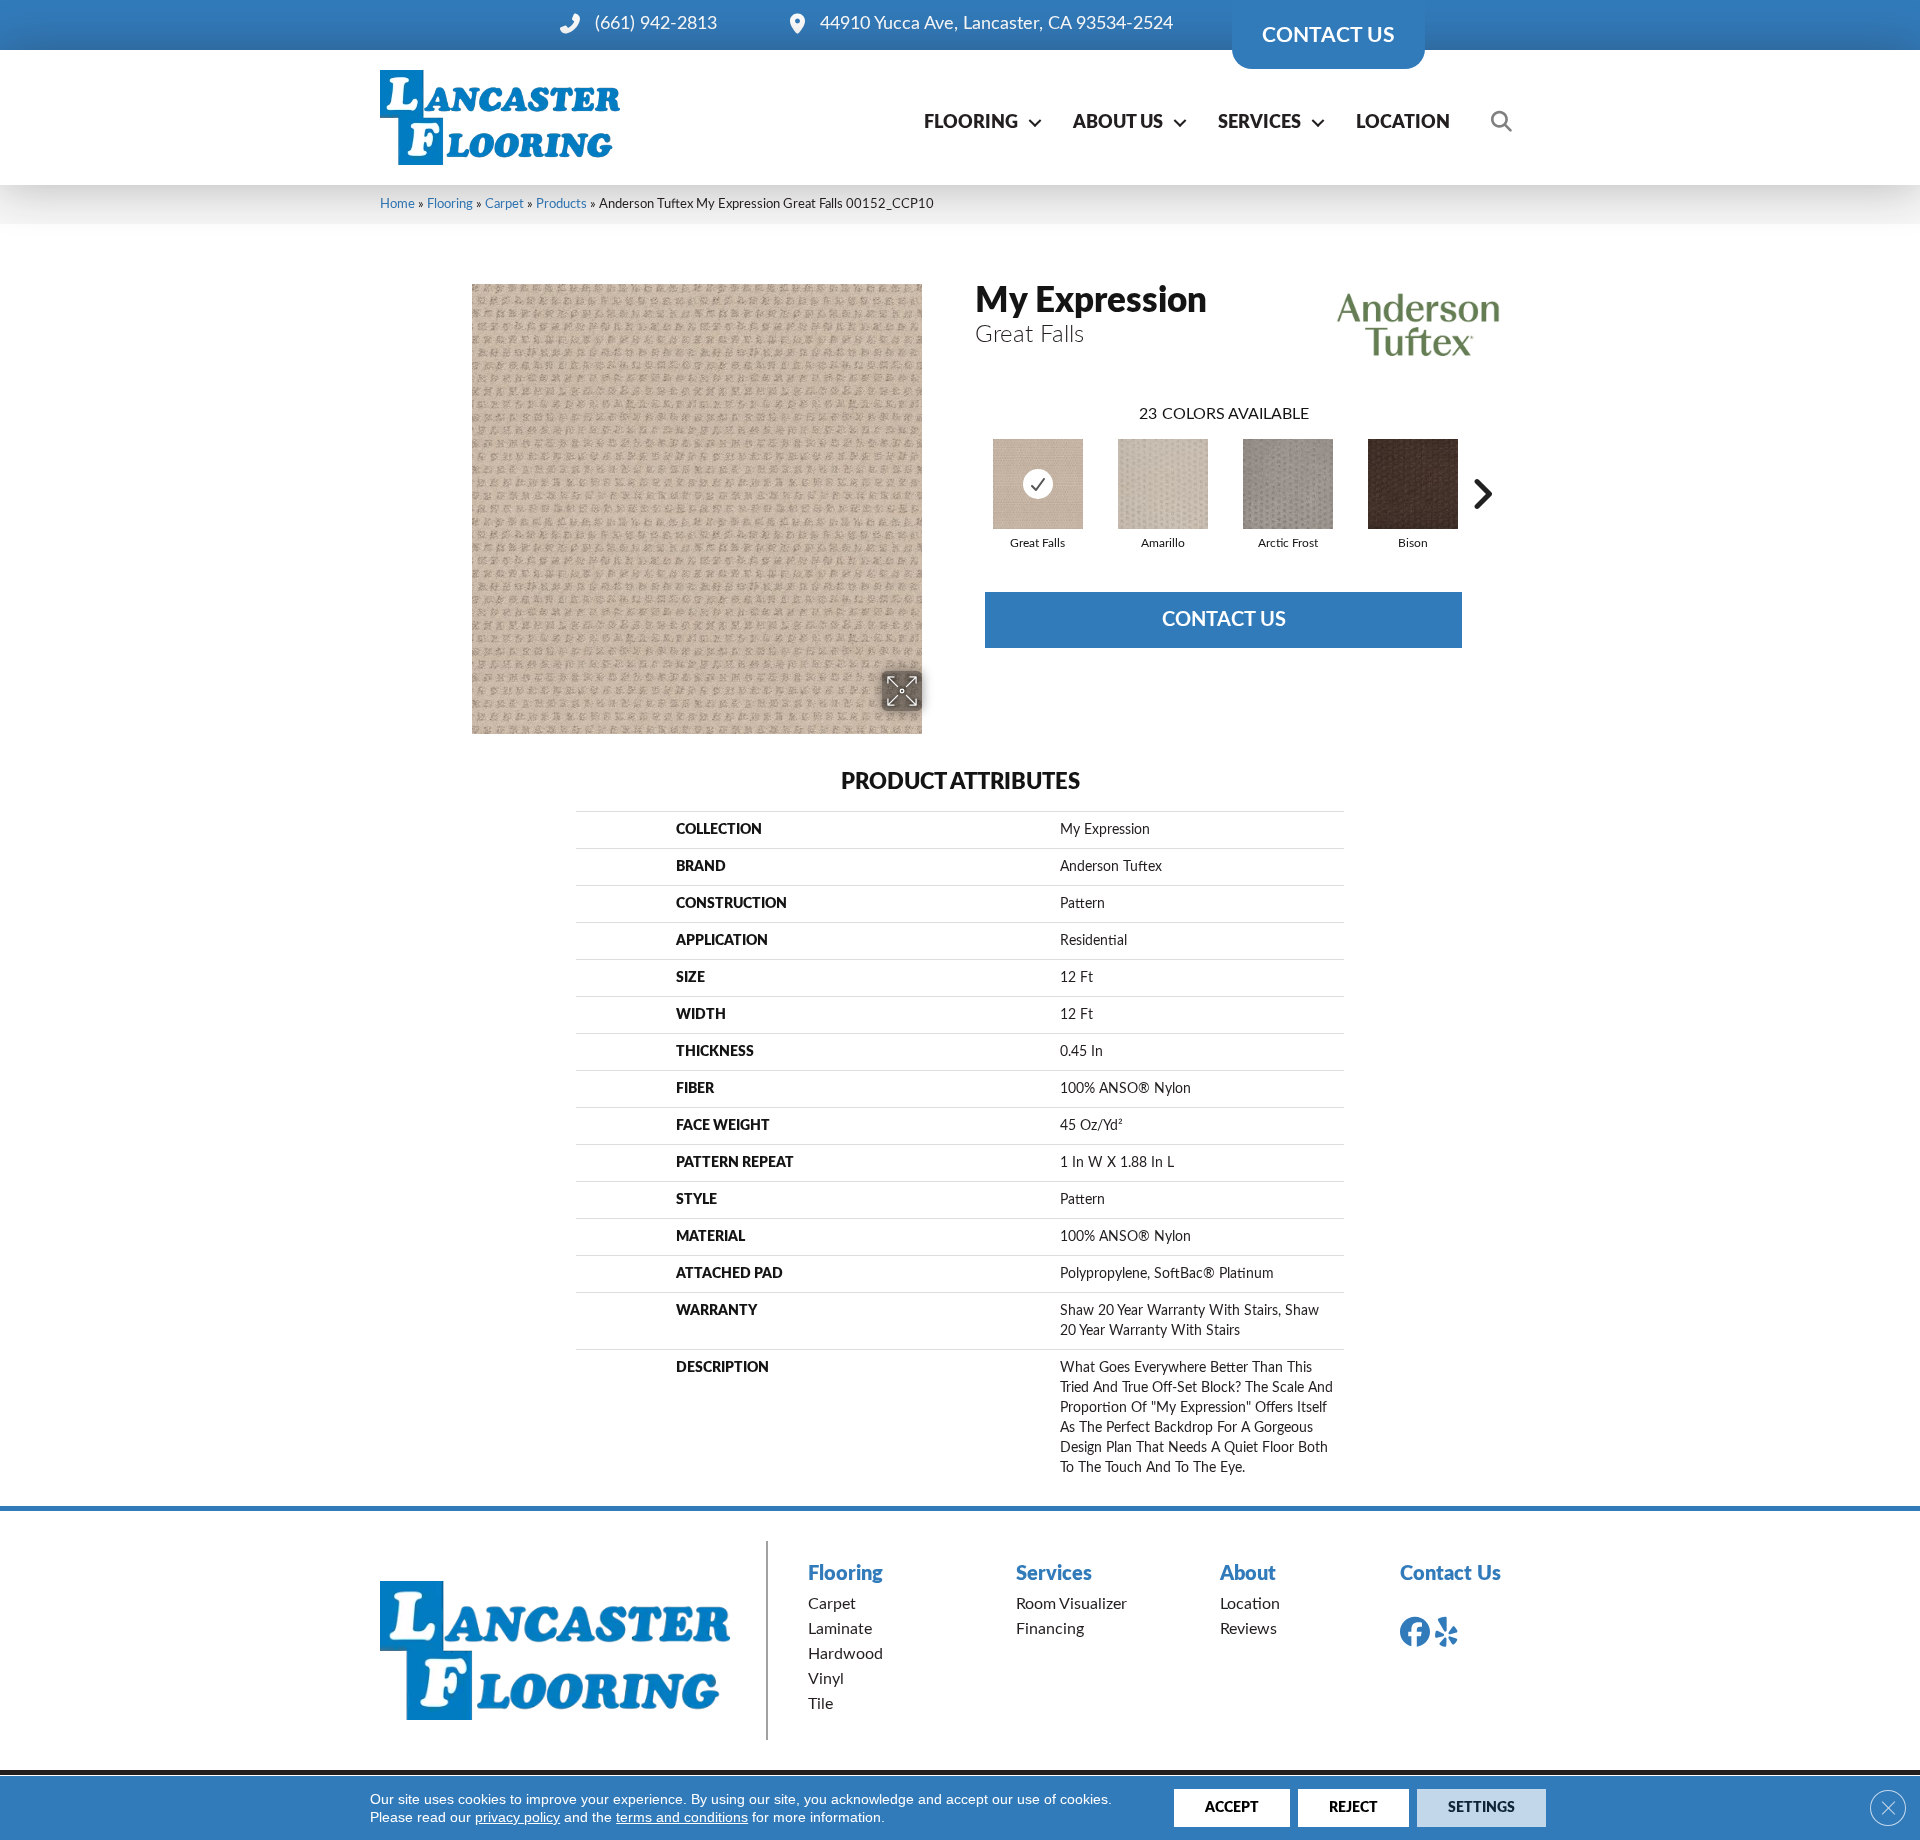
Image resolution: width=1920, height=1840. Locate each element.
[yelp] (1454, 1633)
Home (397, 204)
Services (1259, 123)
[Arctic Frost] (1288, 484)
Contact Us (1224, 620)
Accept (1232, 1808)
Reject (1353, 1808)
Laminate (840, 1629)
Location (1403, 123)
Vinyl (826, 1679)
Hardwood (845, 1654)
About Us (1118, 123)
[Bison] (1413, 484)
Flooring (971, 123)
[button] (1035, 123)
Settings (1481, 1808)
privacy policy (517, 1817)
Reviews (1248, 1629)
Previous (965, 464)
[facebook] (1419, 1633)
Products (561, 204)
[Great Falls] (1038, 484)
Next (1482, 464)
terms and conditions (682, 1817)
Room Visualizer (1071, 1604)
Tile (820, 1704)
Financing (1050, 1629)
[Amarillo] (1163, 484)
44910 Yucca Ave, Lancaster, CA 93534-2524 (996, 24)
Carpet (504, 204)
